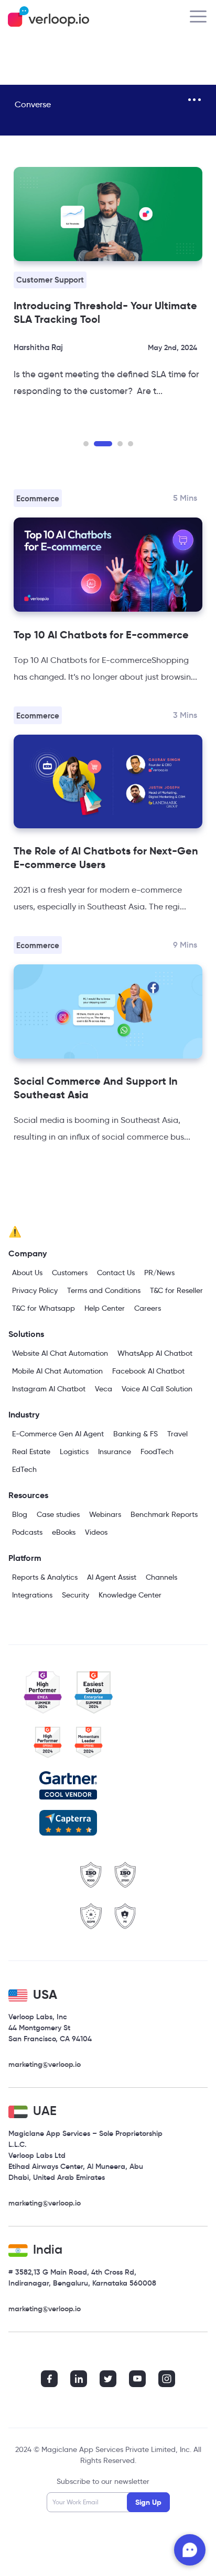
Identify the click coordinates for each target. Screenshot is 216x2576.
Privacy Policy (35, 1290)
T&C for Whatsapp (44, 1308)
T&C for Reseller (176, 1290)
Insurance (115, 1452)
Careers (148, 1308)
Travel (177, 1434)
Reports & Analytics (45, 1577)
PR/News (159, 1273)
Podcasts (27, 1532)
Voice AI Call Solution (157, 1389)
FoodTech (157, 1452)
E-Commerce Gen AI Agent (58, 1434)
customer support (50, 280)
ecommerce (38, 498)
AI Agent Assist (112, 1577)
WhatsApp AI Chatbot (155, 1353)
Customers (70, 1273)
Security (75, 1595)
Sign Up (148, 2502)
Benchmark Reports (164, 1514)
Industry (24, 1415)
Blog (20, 1514)
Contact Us (116, 1273)
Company (28, 1253)
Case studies (58, 1514)
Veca (104, 1389)
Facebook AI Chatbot (148, 1371)
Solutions (26, 1334)
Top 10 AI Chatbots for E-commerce (101, 635)
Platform (25, 1558)
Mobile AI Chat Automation (57, 1371)
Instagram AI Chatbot (49, 1389)
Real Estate (31, 1452)
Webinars (105, 1514)
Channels (161, 1577)
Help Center (105, 1308)
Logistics (74, 1452)
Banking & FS (136, 1434)
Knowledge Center (130, 1595)
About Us (27, 1273)
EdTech (24, 1469)
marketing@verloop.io (45, 2064)
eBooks (64, 1532)
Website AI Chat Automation (60, 1353)
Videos (96, 1532)
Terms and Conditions (104, 1290)
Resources (28, 1495)
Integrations (32, 1595)
